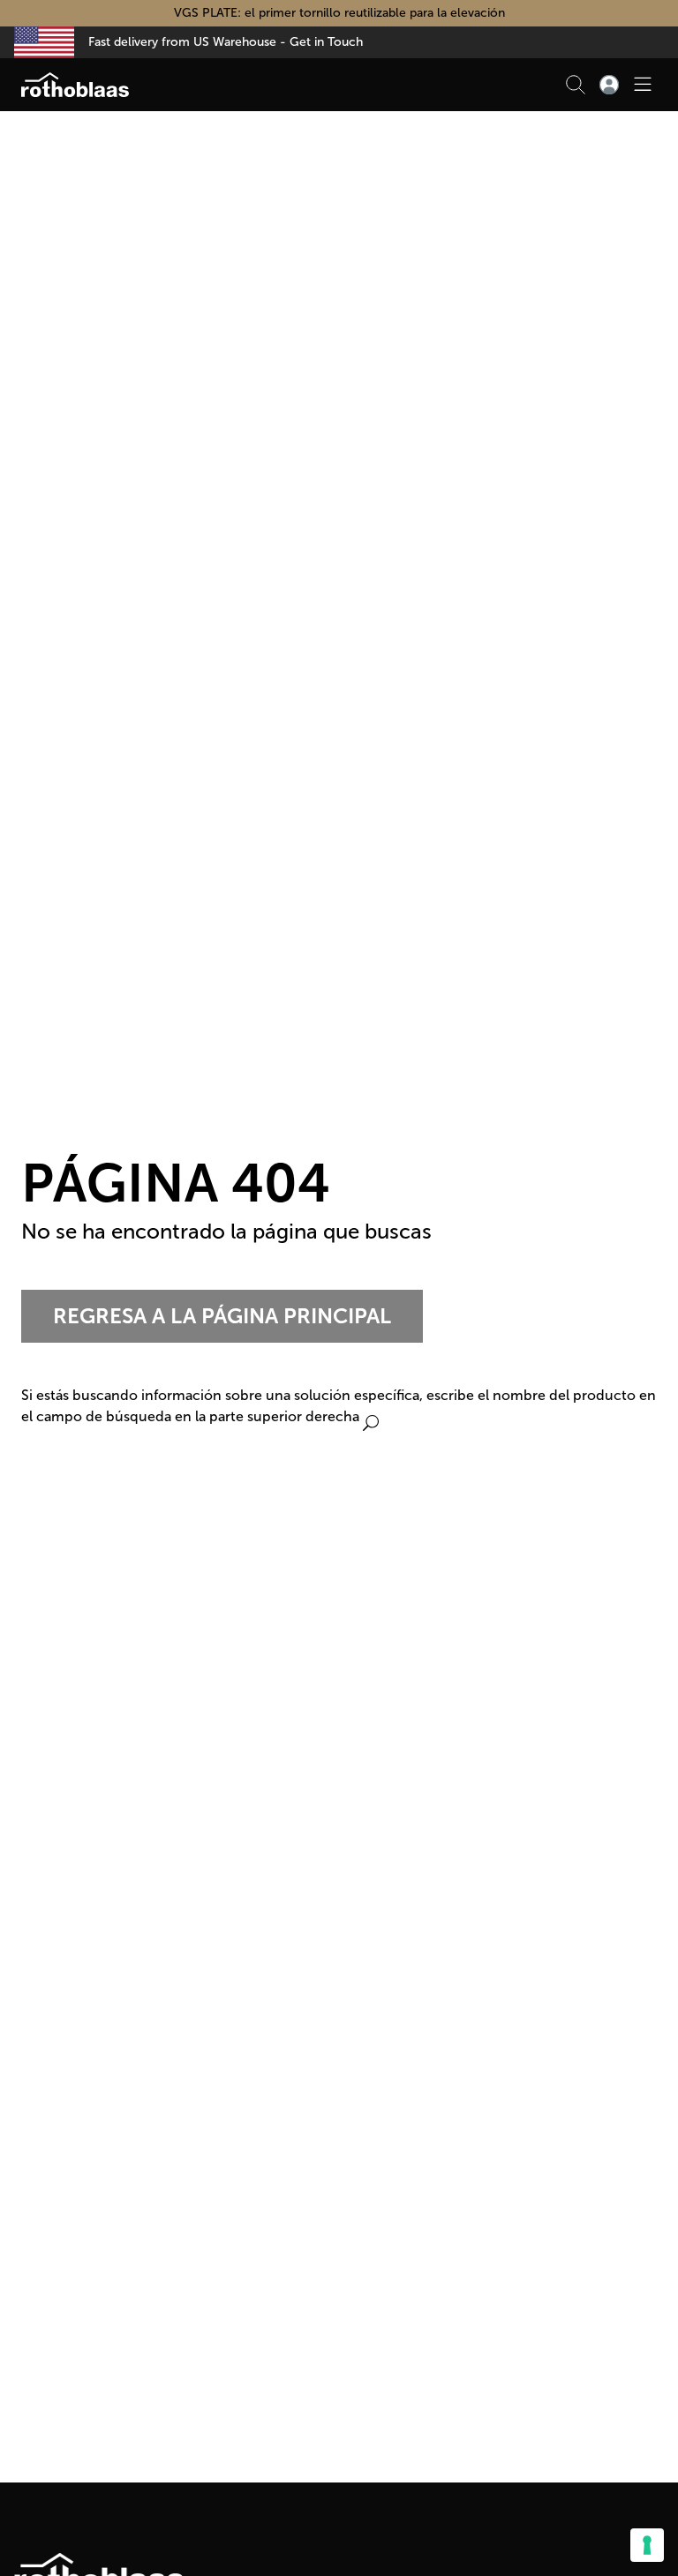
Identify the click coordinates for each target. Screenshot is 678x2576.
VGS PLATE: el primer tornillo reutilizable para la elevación (339, 13)
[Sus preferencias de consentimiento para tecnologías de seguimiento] (647, 2545)
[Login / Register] (609, 85)
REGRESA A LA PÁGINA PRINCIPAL (222, 1316)
